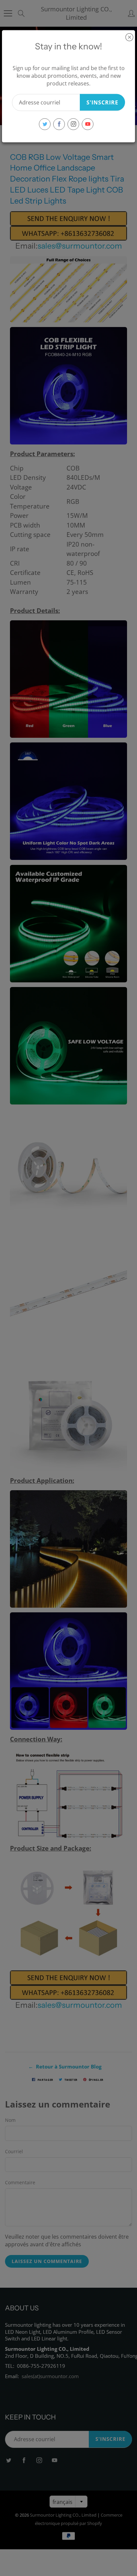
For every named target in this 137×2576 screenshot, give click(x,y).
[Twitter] (45, 124)
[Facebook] (59, 124)
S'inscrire (102, 102)
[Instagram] (73, 124)
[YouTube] (88, 124)
